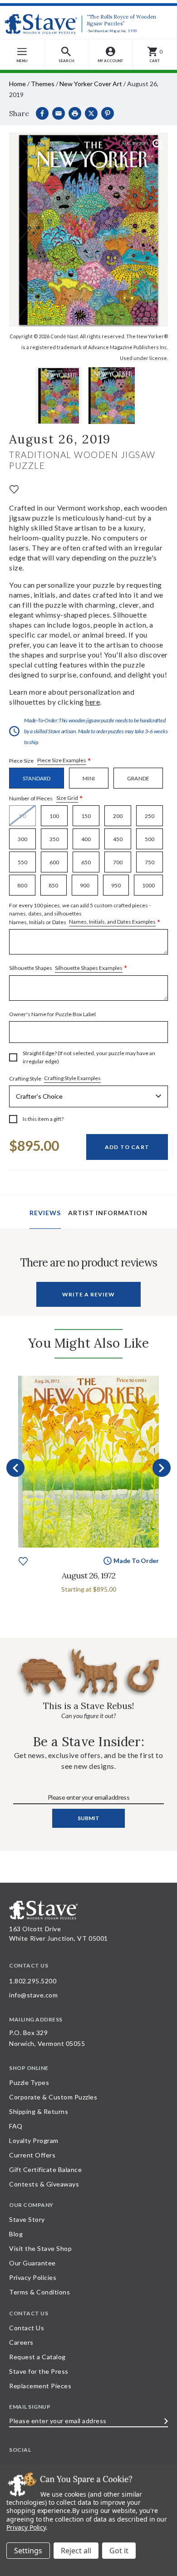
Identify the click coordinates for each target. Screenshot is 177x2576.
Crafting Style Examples (72, 1078)
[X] (91, 113)
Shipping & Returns (39, 2111)
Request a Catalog (37, 2357)
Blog (16, 2234)
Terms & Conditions (39, 2292)
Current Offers (32, 2155)
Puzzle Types (29, 2082)
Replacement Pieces (40, 2386)
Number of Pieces (46, 798)
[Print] (75, 113)
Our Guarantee (32, 2263)
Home (17, 84)
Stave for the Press (39, 2371)
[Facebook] (42, 113)
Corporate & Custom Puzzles (53, 2097)
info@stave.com (33, 1995)
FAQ (16, 2126)
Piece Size (50, 761)
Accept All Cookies (119, 2551)
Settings (28, 2551)
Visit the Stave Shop (40, 2248)
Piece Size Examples (62, 760)
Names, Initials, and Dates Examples (112, 922)
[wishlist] (14, 489)
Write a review (88, 1294)
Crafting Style (55, 1078)
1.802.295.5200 (33, 1981)
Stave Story (27, 2219)
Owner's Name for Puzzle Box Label (52, 1014)
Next (162, 1468)
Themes (43, 84)
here (93, 702)
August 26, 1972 (88, 1575)
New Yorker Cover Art (91, 84)
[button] (67, 55)
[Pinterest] (108, 113)
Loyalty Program (34, 2140)
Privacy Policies (33, 2277)
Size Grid (67, 798)
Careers (21, 2342)
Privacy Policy (26, 2527)
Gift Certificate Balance (45, 2169)
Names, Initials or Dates (85, 914)
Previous (15, 1468)
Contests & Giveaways (44, 2184)
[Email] (59, 113)
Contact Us (27, 2328)
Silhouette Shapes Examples (89, 968)
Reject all (76, 2551)
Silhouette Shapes (68, 968)
